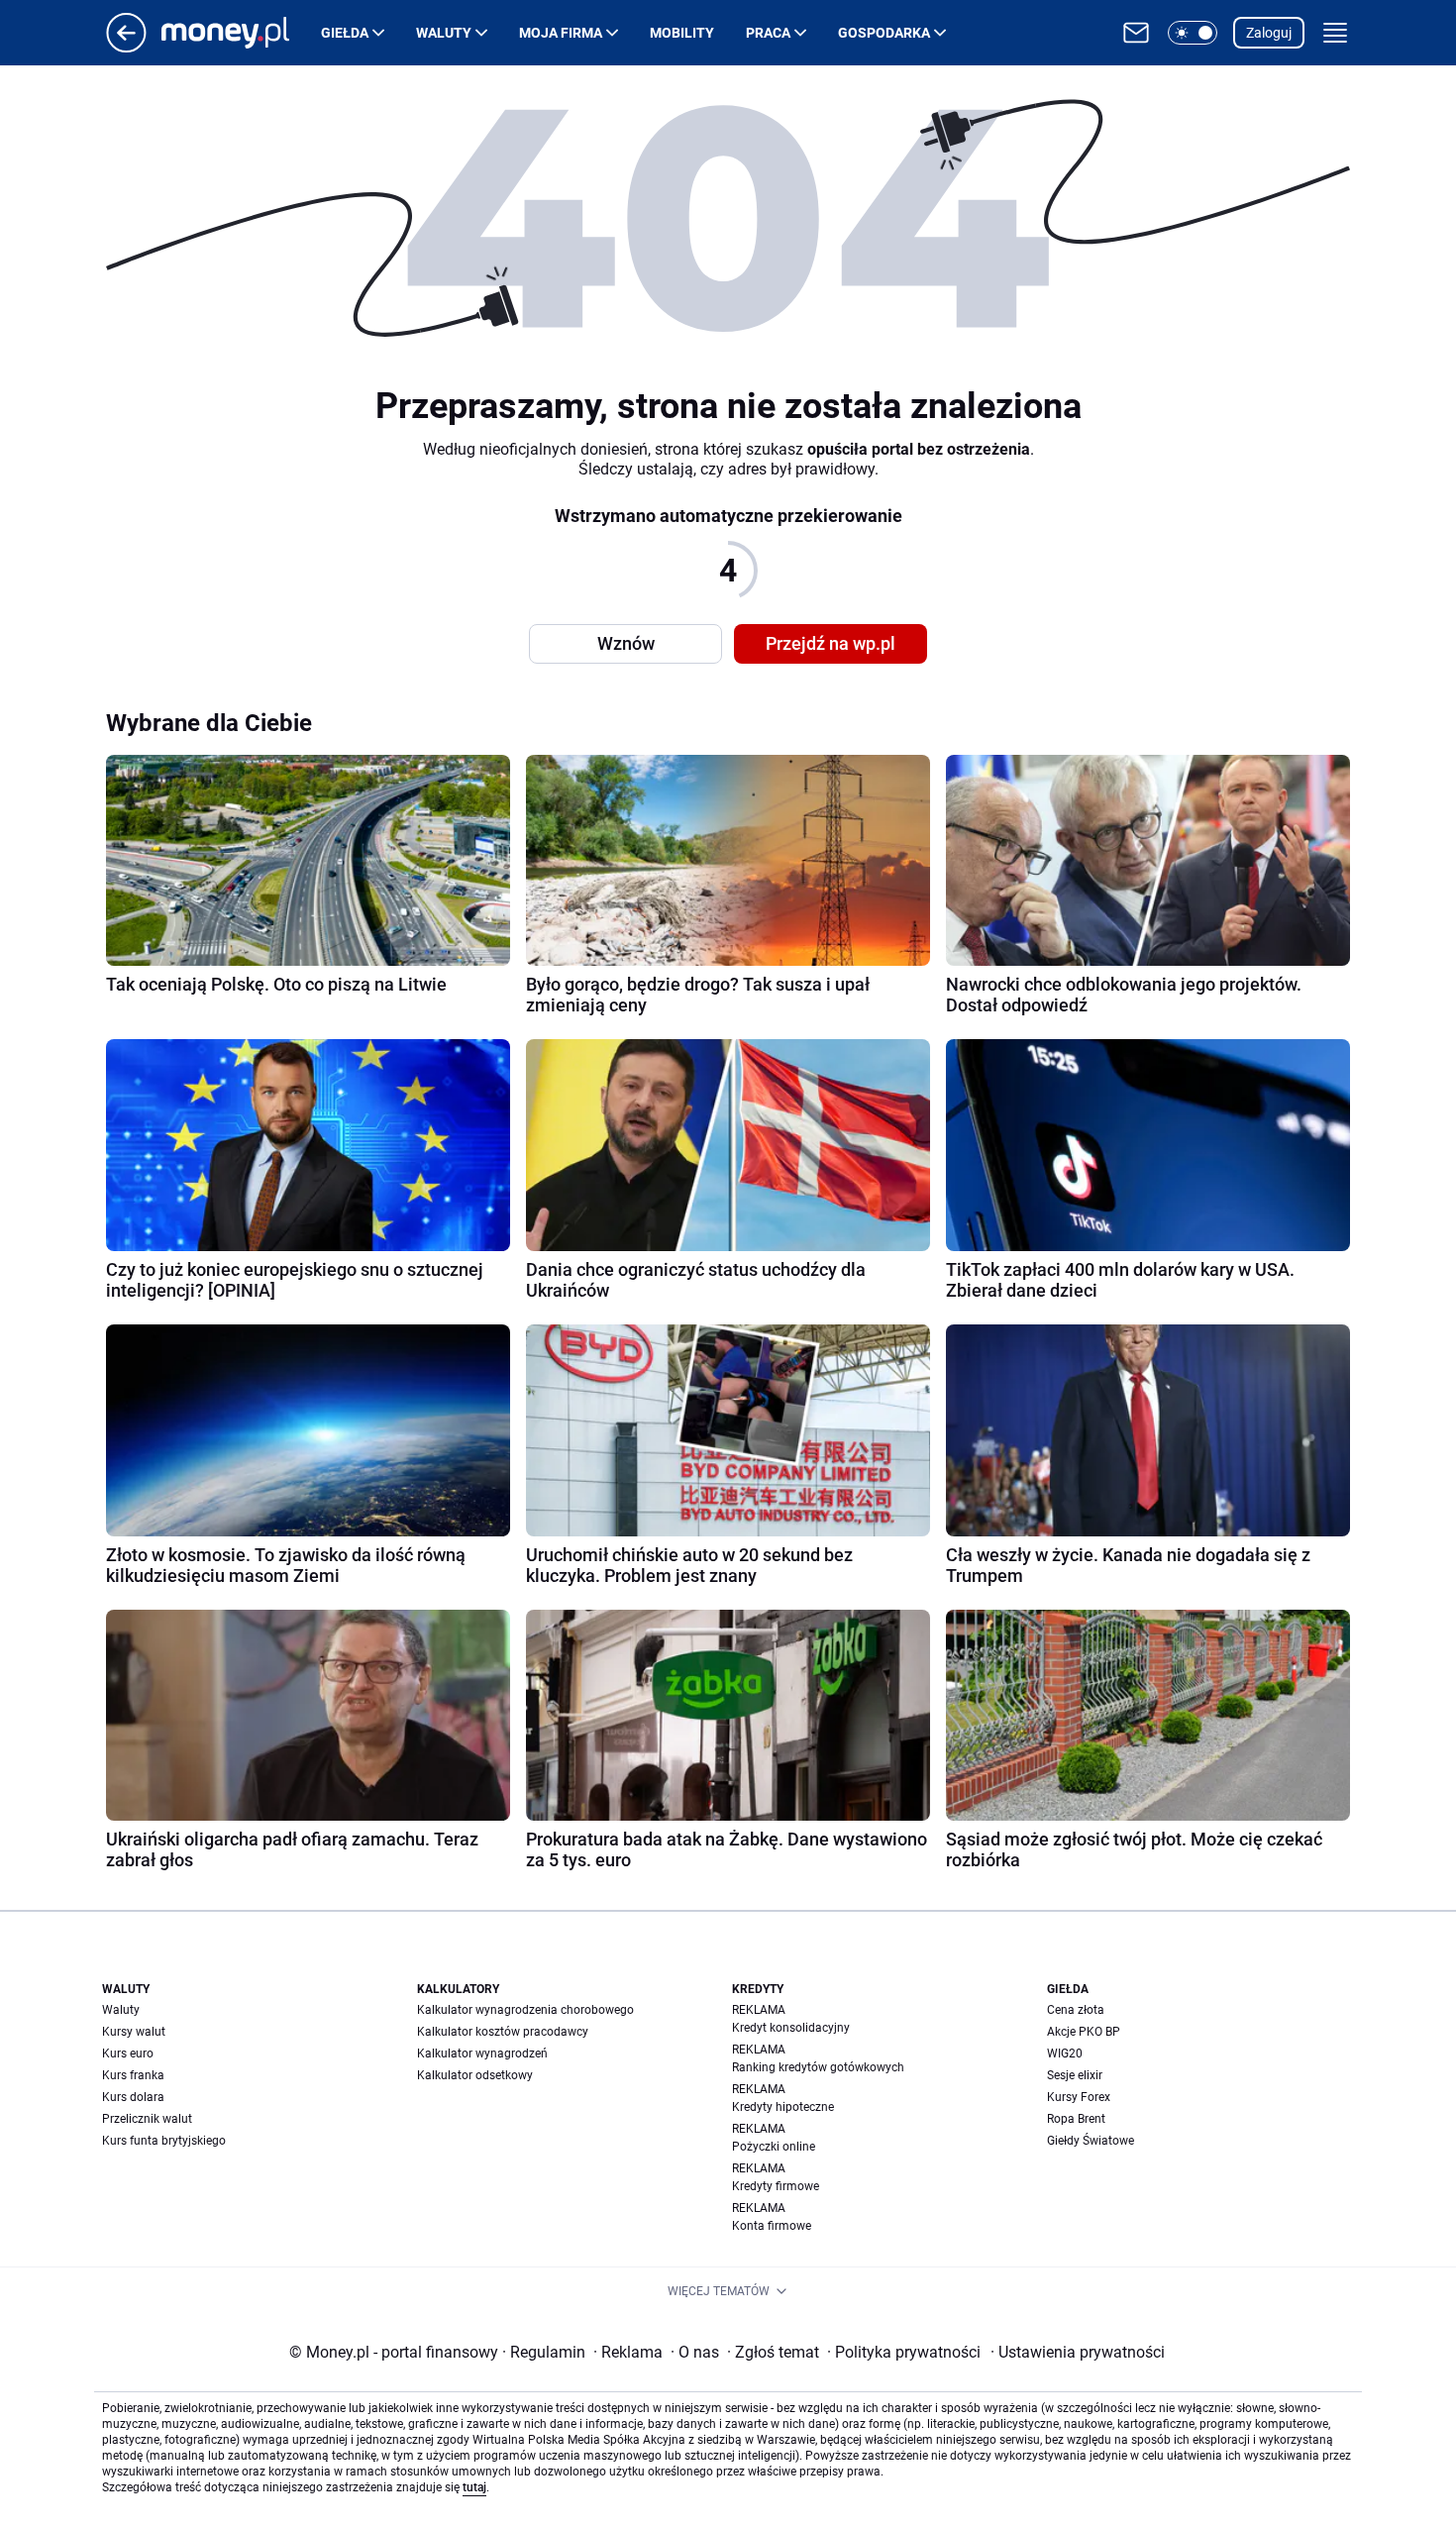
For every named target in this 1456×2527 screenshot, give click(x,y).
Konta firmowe (772, 2226)
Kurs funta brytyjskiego (164, 2141)
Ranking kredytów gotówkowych (818, 2067)
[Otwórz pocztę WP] (1136, 33)
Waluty (444, 33)
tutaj (474, 2487)
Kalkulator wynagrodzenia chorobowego (525, 2010)
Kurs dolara (133, 2097)
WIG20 (1065, 2053)
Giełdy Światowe (1091, 2141)
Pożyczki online (774, 2147)
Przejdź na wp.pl (831, 643)
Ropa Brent (1076, 2119)
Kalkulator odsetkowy (475, 2075)
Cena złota (1076, 2010)
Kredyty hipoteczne (783, 2107)
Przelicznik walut (147, 2119)
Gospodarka (884, 33)
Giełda (345, 33)
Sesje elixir (1075, 2075)
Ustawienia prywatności (1078, 2352)
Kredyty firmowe (776, 2186)
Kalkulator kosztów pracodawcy (503, 2032)
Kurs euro (128, 2053)
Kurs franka (133, 2075)
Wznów (626, 643)
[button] (1193, 33)
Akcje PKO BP (1084, 2032)
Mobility (682, 33)
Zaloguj (1269, 33)
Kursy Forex (1079, 2097)
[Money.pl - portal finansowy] (241, 33)
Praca (768, 33)
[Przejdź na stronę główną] (126, 47)
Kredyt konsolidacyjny (791, 2028)
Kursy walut (134, 2032)
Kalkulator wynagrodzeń (482, 2053)
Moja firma (561, 33)
